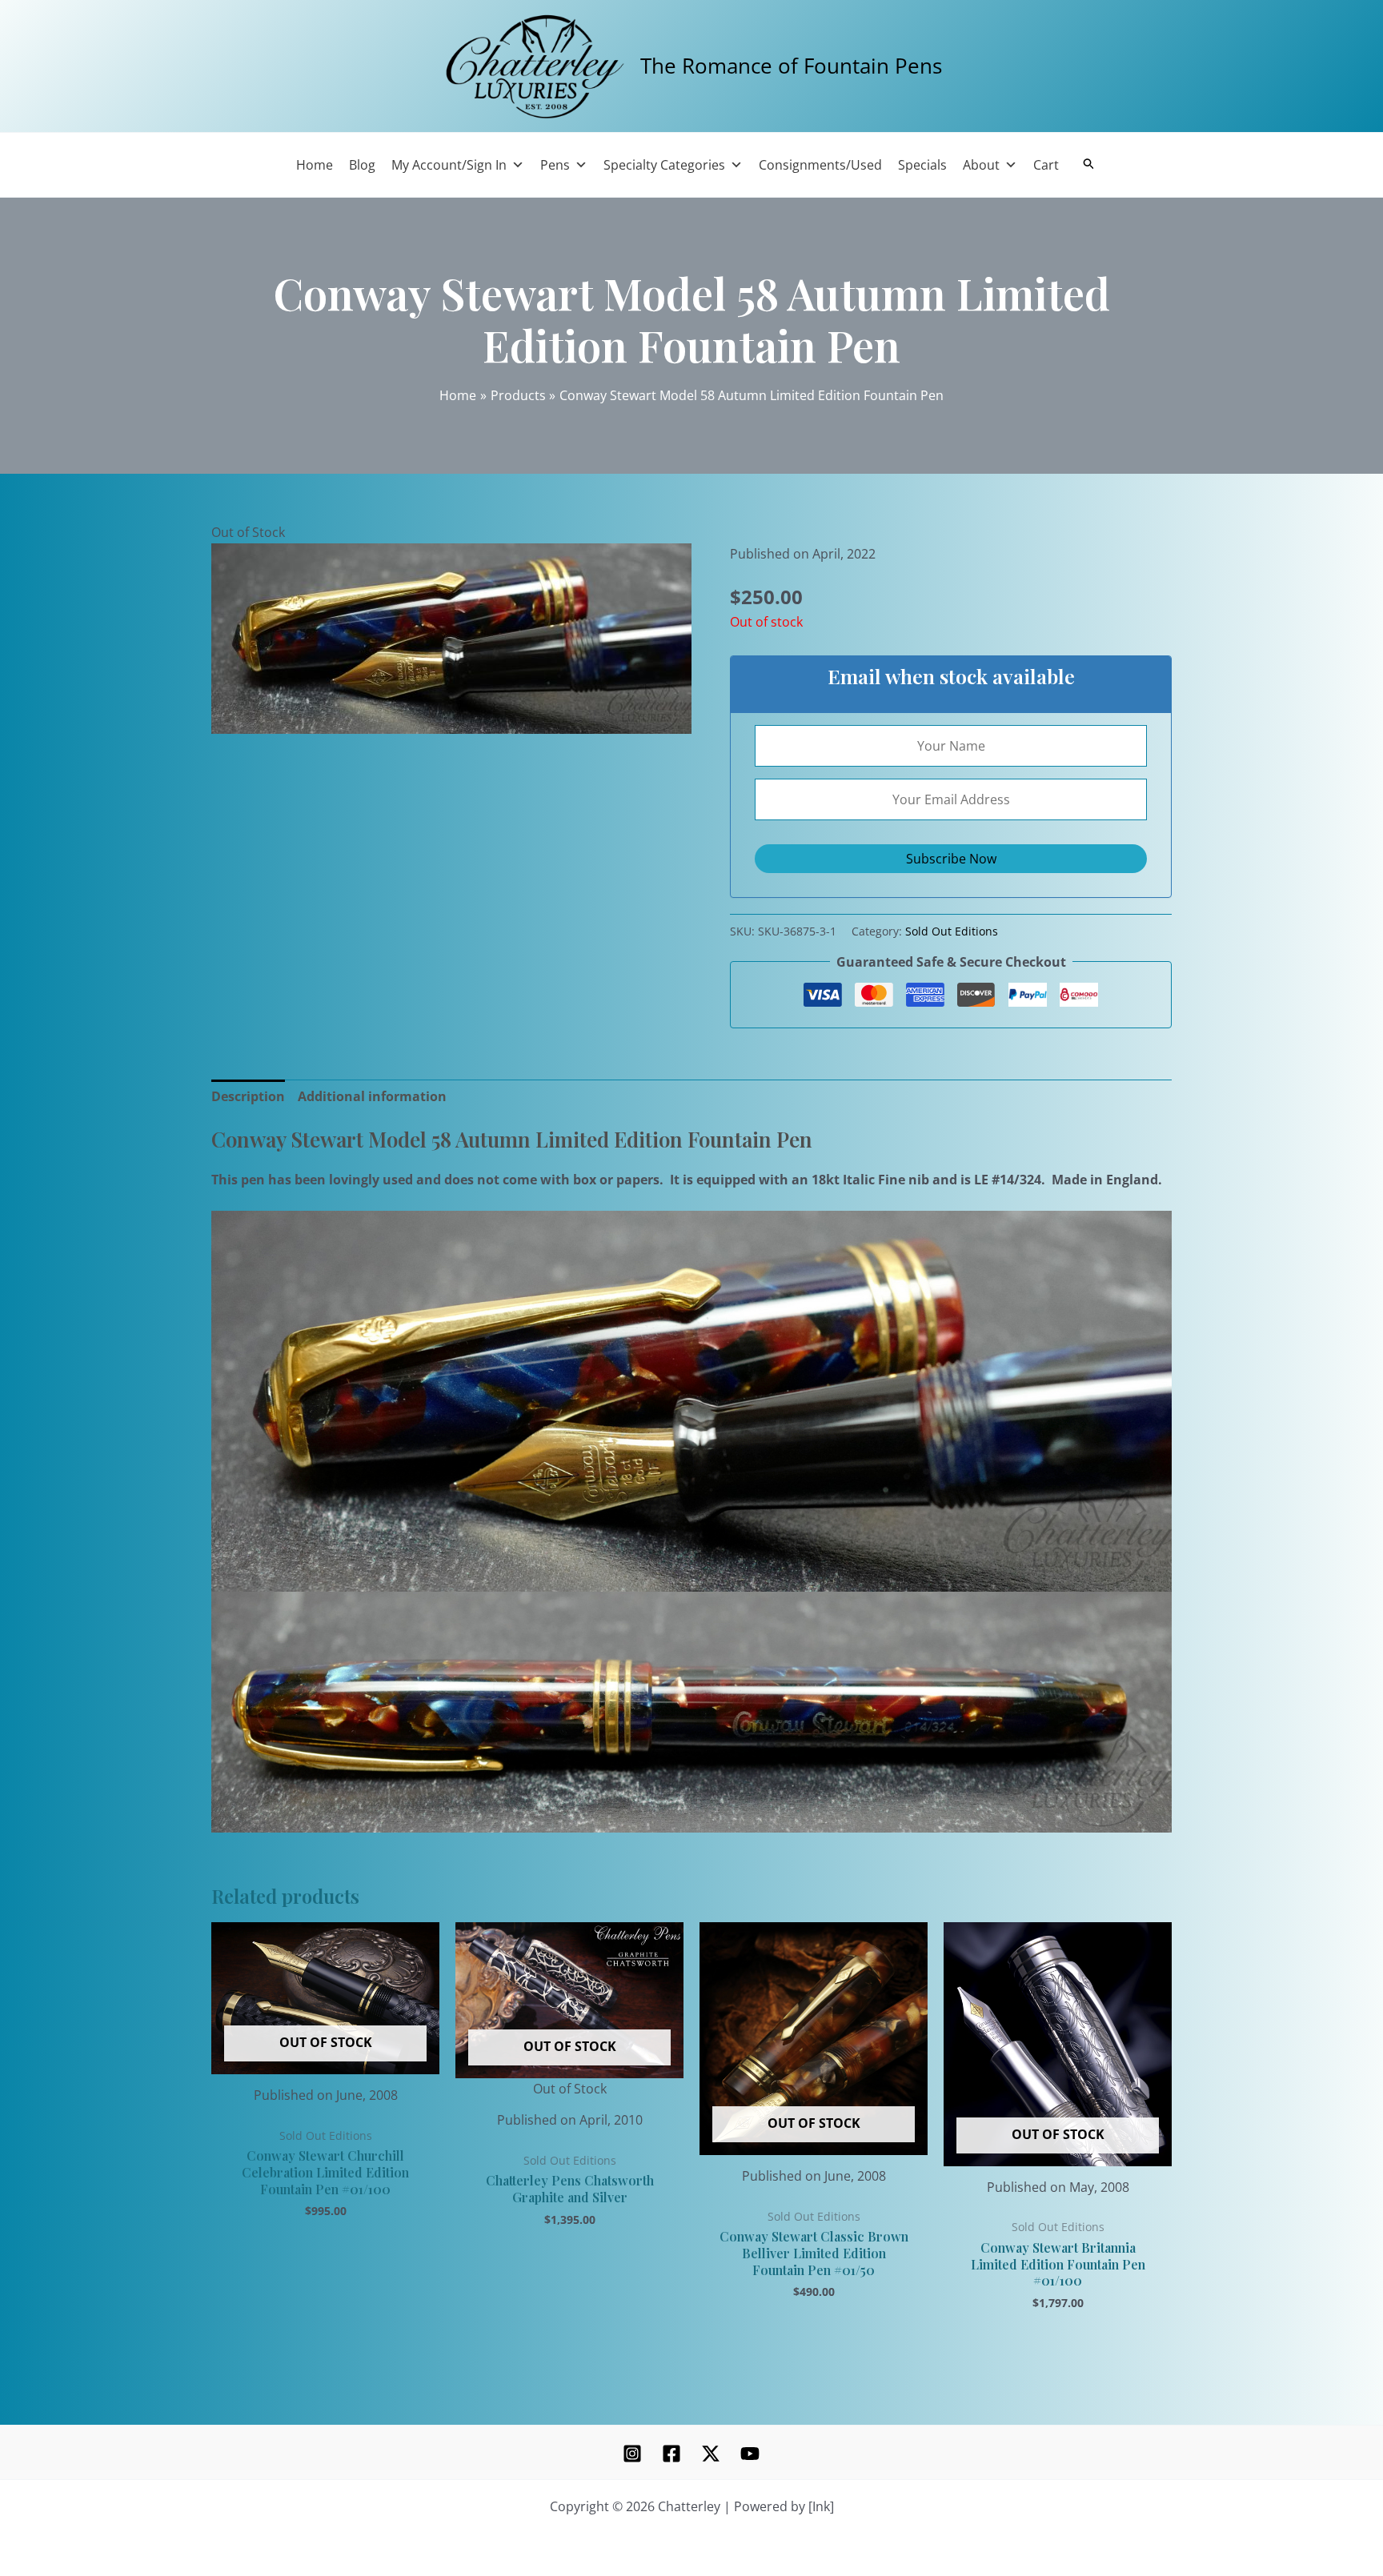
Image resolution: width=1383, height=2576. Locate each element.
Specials (922, 165)
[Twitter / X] (711, 2454)
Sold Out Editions (952, 931)
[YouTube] (750, 2454)
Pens (555, 165)
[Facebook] (671, 2454)
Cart (1046, 165)
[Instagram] (632, 2454)
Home (315, 165)
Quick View (325, 2059)
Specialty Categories (664, 165)
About (981, 165)
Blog (362, 165)
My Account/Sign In (449, 165)
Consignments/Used (820, 165)
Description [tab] (248, 1096)
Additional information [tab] (372, 1096)
